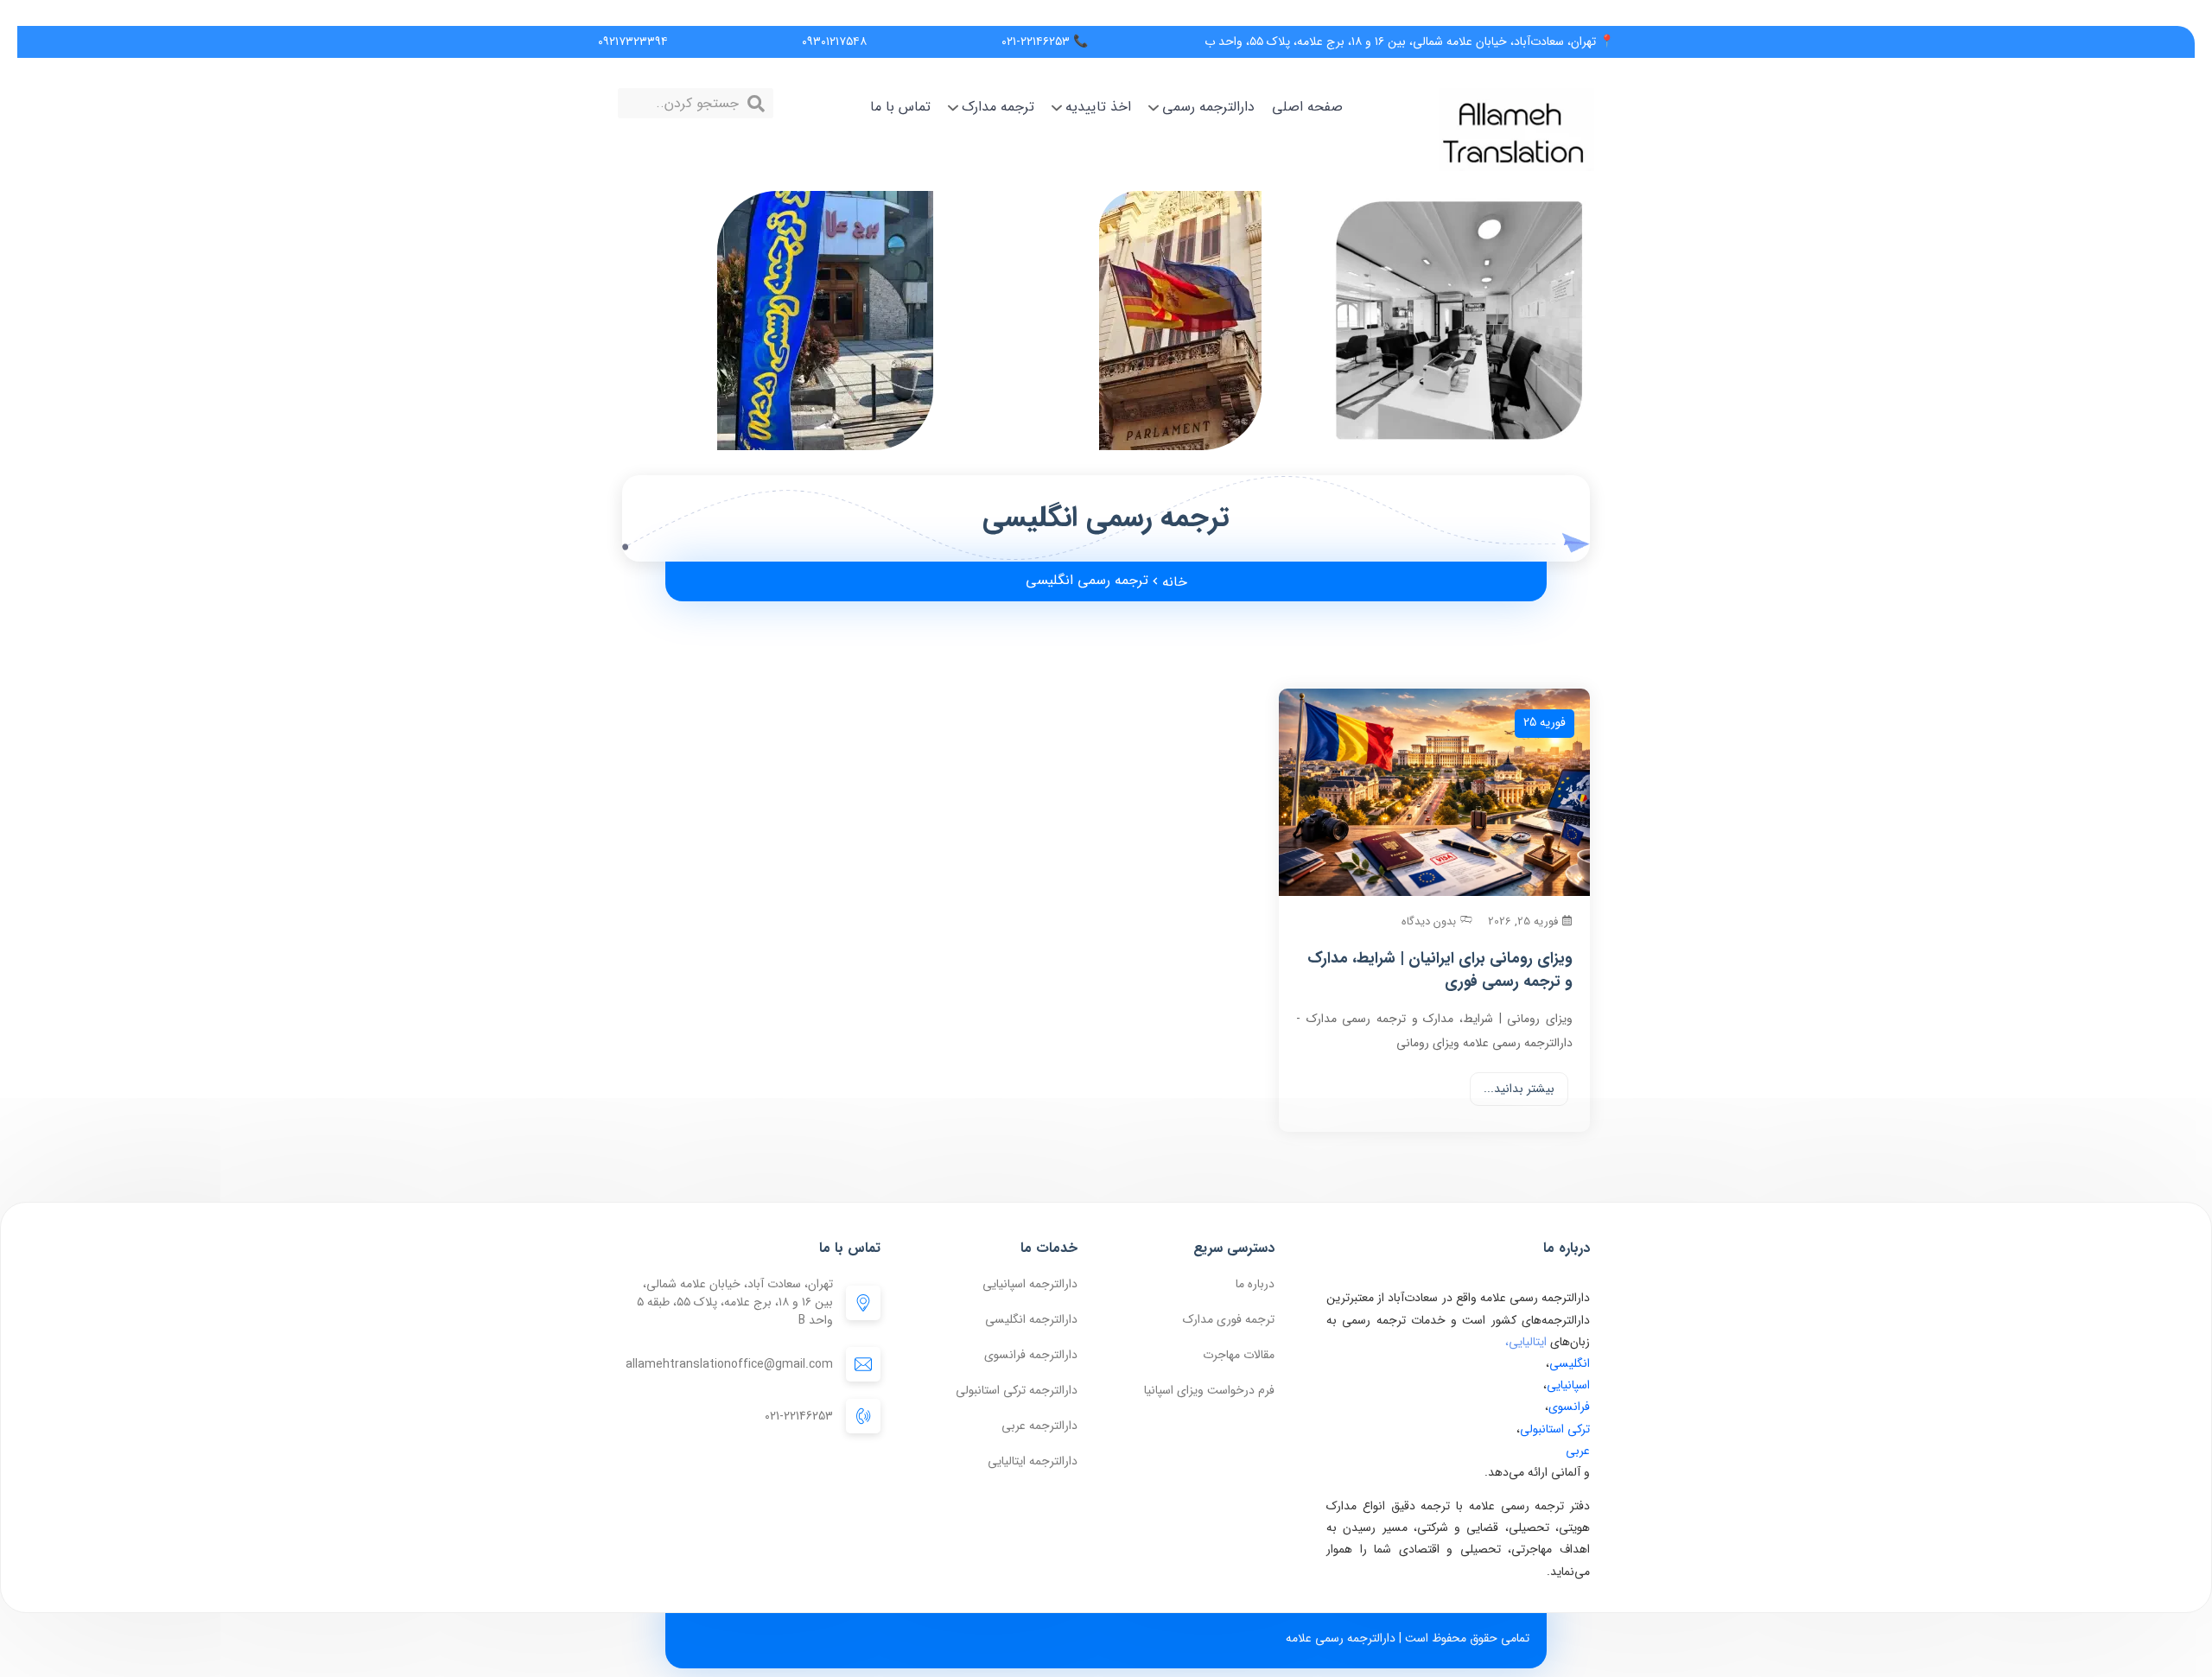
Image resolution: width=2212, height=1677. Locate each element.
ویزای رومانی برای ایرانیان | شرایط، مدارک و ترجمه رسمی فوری (1440, 970)
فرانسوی (1569, 1407)
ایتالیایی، (1526, 1342)
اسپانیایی (1568, 1385)
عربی (1578, 1451)
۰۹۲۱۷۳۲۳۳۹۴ (633, 41)
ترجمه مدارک (998, 107)
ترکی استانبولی (1555, 1429)
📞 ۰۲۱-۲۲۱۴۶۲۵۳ (1045, 41)
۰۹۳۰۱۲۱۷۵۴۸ (834, 41)
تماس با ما (900, 107)
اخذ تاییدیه (1098, 107)
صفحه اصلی (1307, 107)
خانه (1175, 582)
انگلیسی (1570, 1363)
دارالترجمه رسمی (1208, 107)
